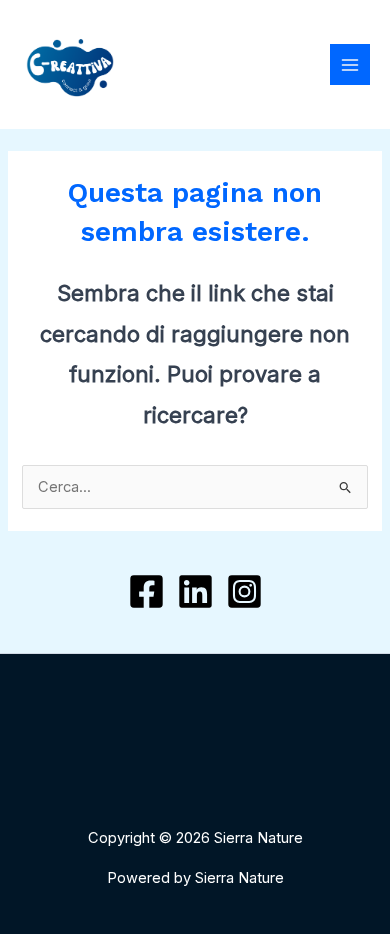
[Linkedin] (195, 591)
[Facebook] (146, 591)
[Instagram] (244, 591)
